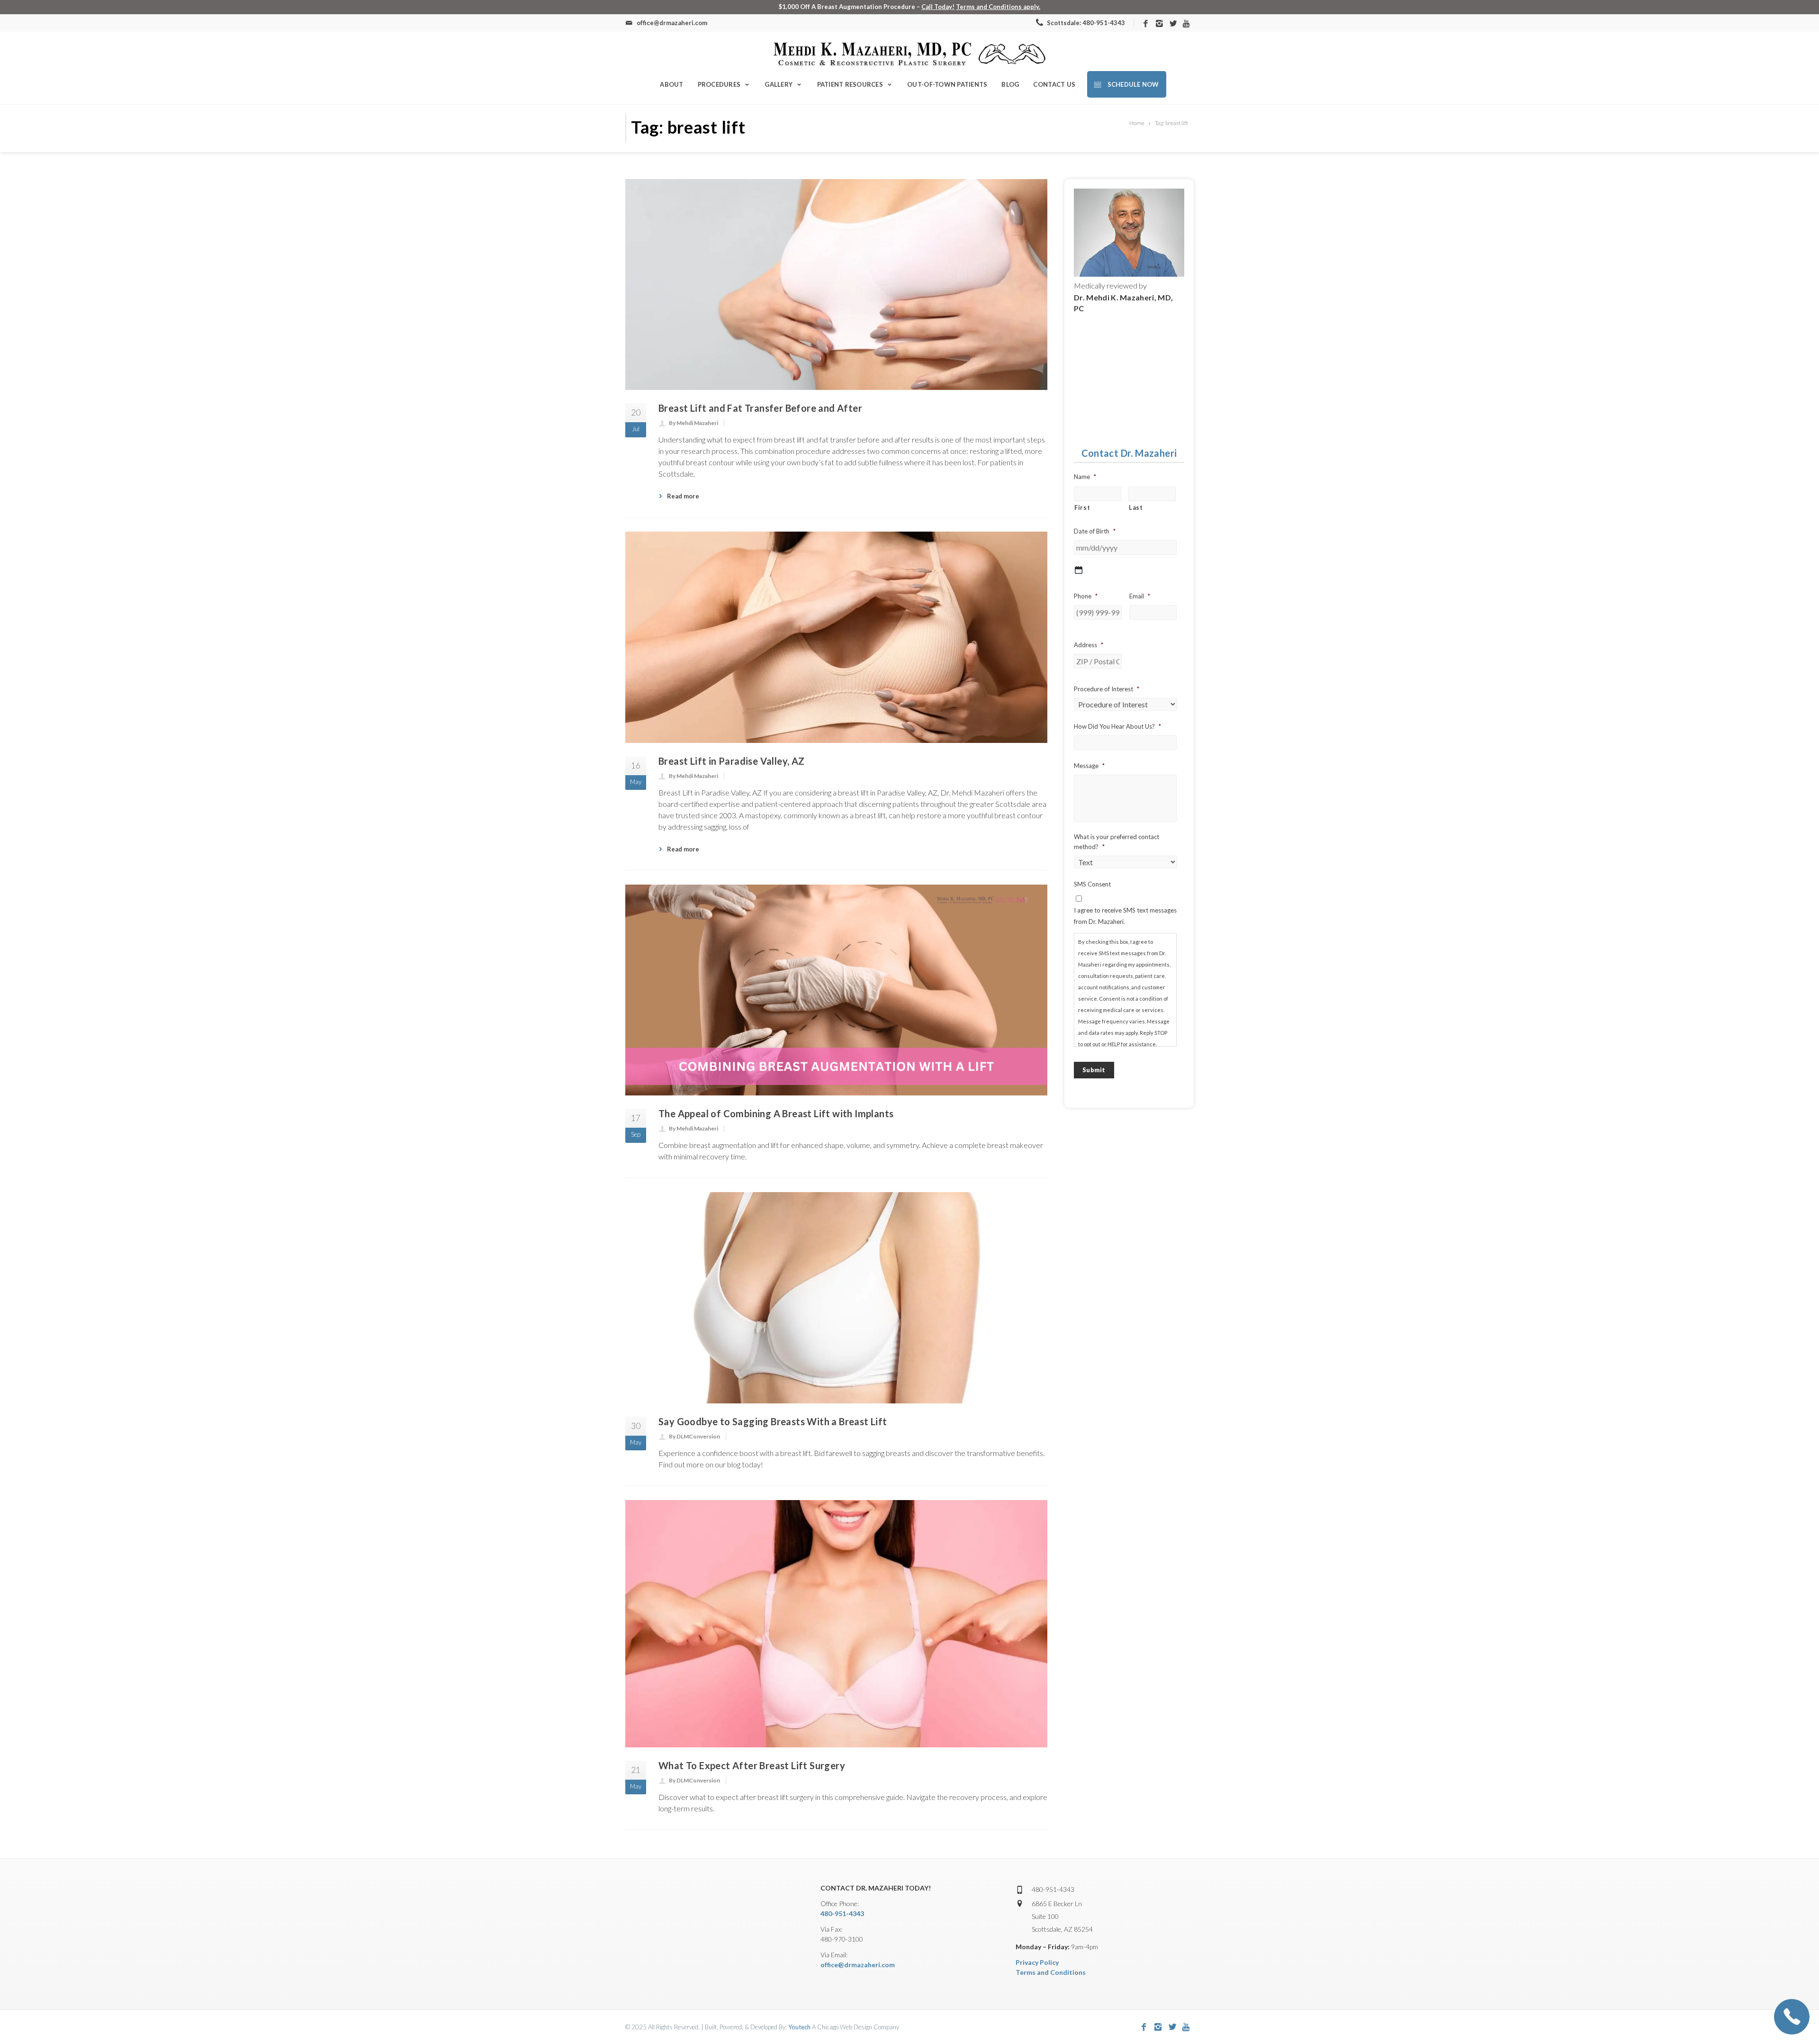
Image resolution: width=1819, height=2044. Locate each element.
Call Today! (938, 7)
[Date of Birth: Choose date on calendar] (1079, 570)
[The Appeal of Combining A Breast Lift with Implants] (836, 990)
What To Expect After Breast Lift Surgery (752, 1765)
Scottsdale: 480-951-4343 (1085, 23)
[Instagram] (1159, 24)
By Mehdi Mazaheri (693, 423)
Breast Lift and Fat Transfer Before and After (760, 408)
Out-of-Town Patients (947, 84)
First (1082, 507)
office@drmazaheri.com (858, 1965)
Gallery (779, 84)
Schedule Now (1132, 84)
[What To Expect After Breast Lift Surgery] (836, 1624)
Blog (1010, 84)
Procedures (719, 84)
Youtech (799, 2027)
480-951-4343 (842, 1913)
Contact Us (1054, 84)
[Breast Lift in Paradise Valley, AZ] (836, 637)
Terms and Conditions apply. (998, 7)
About (671, 84)
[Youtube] (1187, 24)
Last (1136, 507)
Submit (1094, 1070)
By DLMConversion (694, 1436)
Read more (683, 496)
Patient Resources (850, 84)
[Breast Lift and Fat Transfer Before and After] (836, 285)
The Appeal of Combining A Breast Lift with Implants (776, 1113)
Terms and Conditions (1051, 1972)
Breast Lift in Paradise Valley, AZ (732, 761)
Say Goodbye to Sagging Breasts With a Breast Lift (773, 1421)
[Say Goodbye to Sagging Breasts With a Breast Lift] (836, 1298)
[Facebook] (1146, 24)
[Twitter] (1173, 24)
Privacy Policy (1037, 1962)
